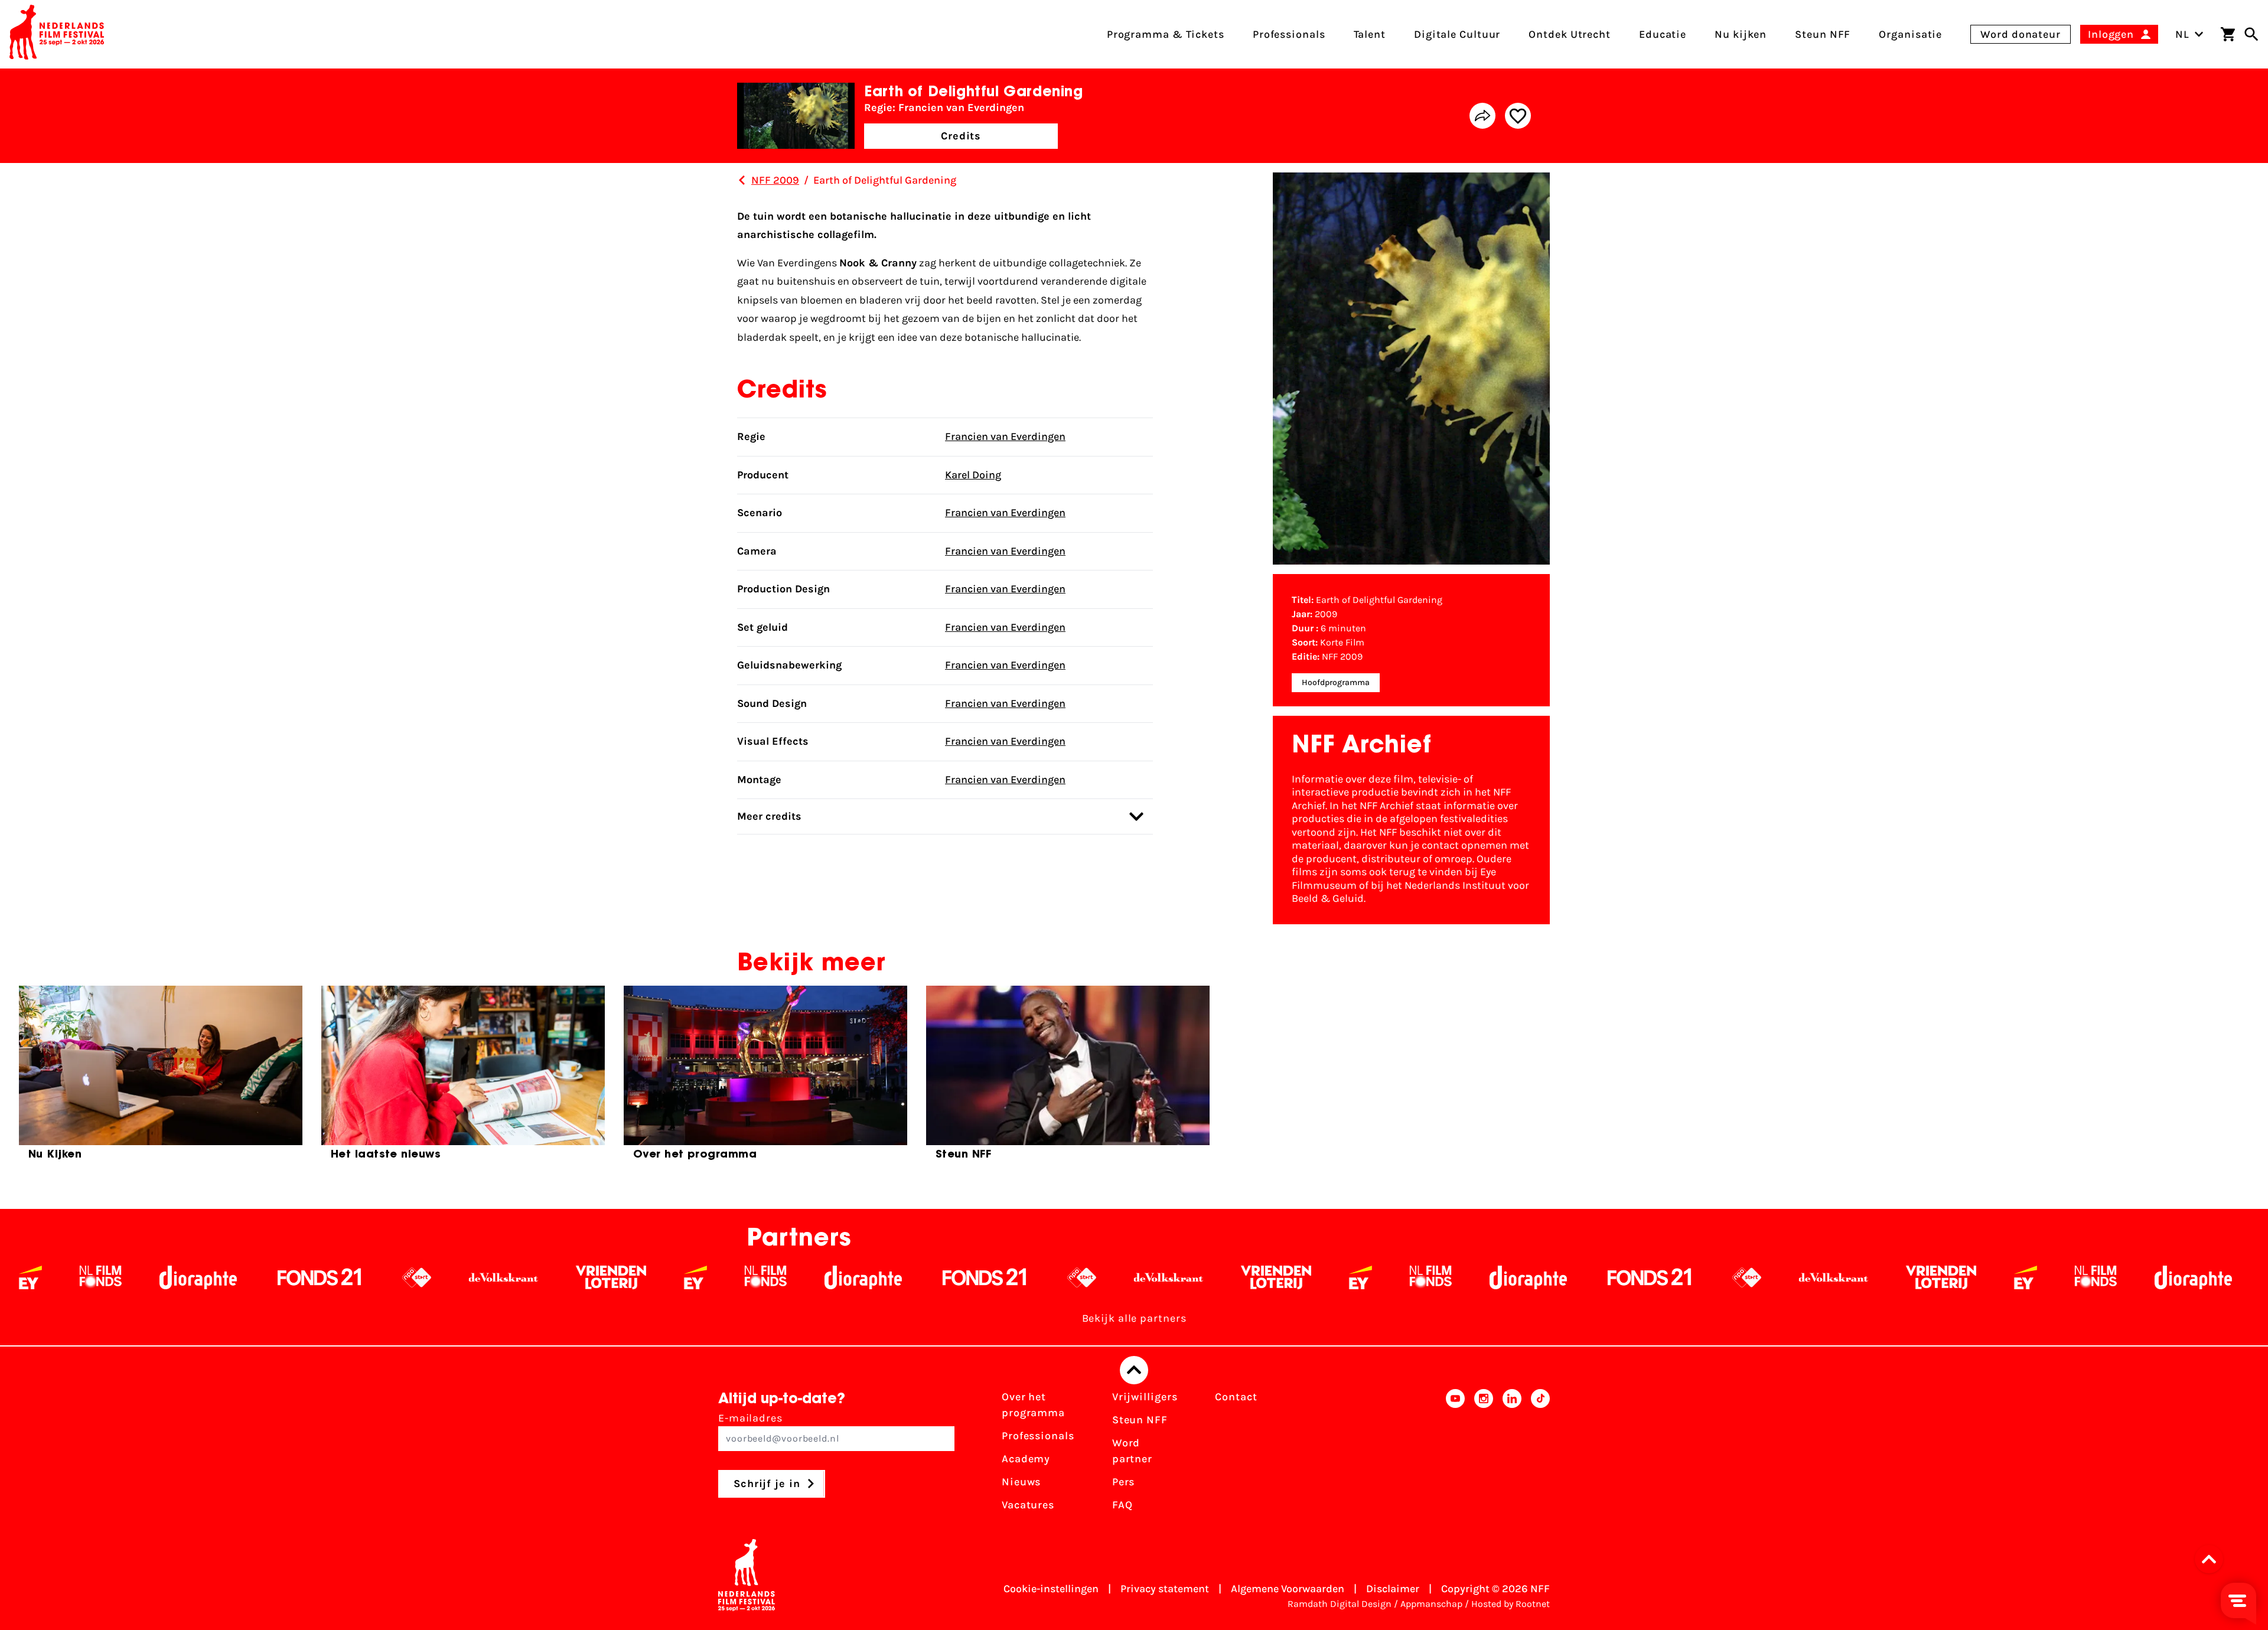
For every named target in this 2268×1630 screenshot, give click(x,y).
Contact (1236, 1397)
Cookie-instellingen (1051, 1589)
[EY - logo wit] (463, 1277)
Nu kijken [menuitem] (1741, 34)
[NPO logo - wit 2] (184, 1277)
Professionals (1038, 1436)
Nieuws (1021, 1482)
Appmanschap (1431, 1604)
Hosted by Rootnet (1511, 1604)
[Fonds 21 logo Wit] (87, 1277)
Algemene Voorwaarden (1288, 1589)
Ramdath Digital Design (1340, 1604)
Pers (1124, 1482)
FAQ (1122, 1505)
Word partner (1132, 1451)
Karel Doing (973, 475)
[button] (2212, 1559)
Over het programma (1033, 1405)
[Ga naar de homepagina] (57, 34)
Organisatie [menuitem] (1910, 34)
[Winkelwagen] (2228, 34)
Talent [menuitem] (1370, 34)
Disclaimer (1393, 1589)
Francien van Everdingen (1005, 436)
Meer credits (769, 816)
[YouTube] (1455, 1455)
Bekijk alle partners (1134, 1318)
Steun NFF (1140, 1420)
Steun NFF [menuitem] (1823, 34)
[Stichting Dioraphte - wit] (630, 1277)
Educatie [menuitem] (1663, 34)
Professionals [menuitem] (1289, 34)
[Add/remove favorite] (1518, 116)
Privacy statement (1165, 1589)
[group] (161, 1078)
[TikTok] (1540, 1455)
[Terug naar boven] (1134, 1370)
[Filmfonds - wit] (533, 1277)
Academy (1026, 1459)
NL (2182, 34)
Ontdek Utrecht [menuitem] (1570, 34)
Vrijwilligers (1145, 1397)
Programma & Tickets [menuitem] (1166, 34)
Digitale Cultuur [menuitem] (1457, 34)
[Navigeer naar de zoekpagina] (2251, 34)
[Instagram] (1484, 1455)
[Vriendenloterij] (378, 1277)
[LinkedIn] (1512, 1455)
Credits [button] (961, 136)
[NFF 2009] (742, 180)
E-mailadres (750, 1418)
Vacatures (1028, 1505)
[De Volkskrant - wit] (271, 1277)
